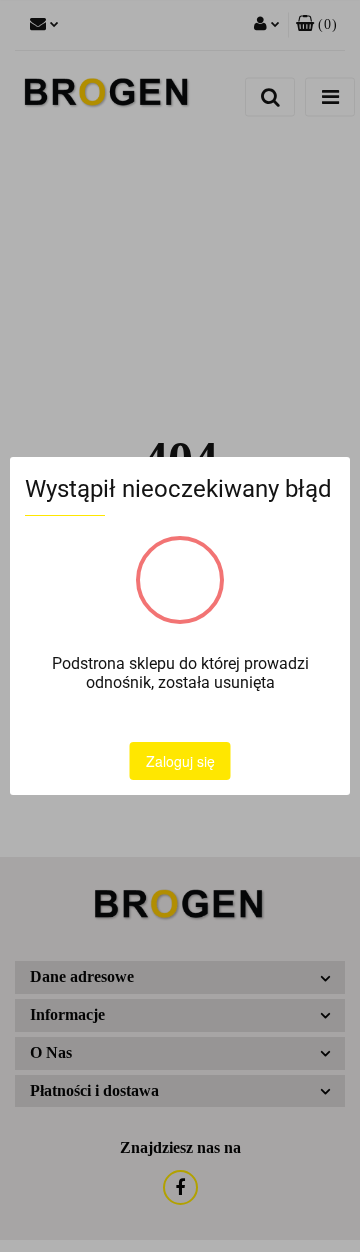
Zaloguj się (180, 761)
